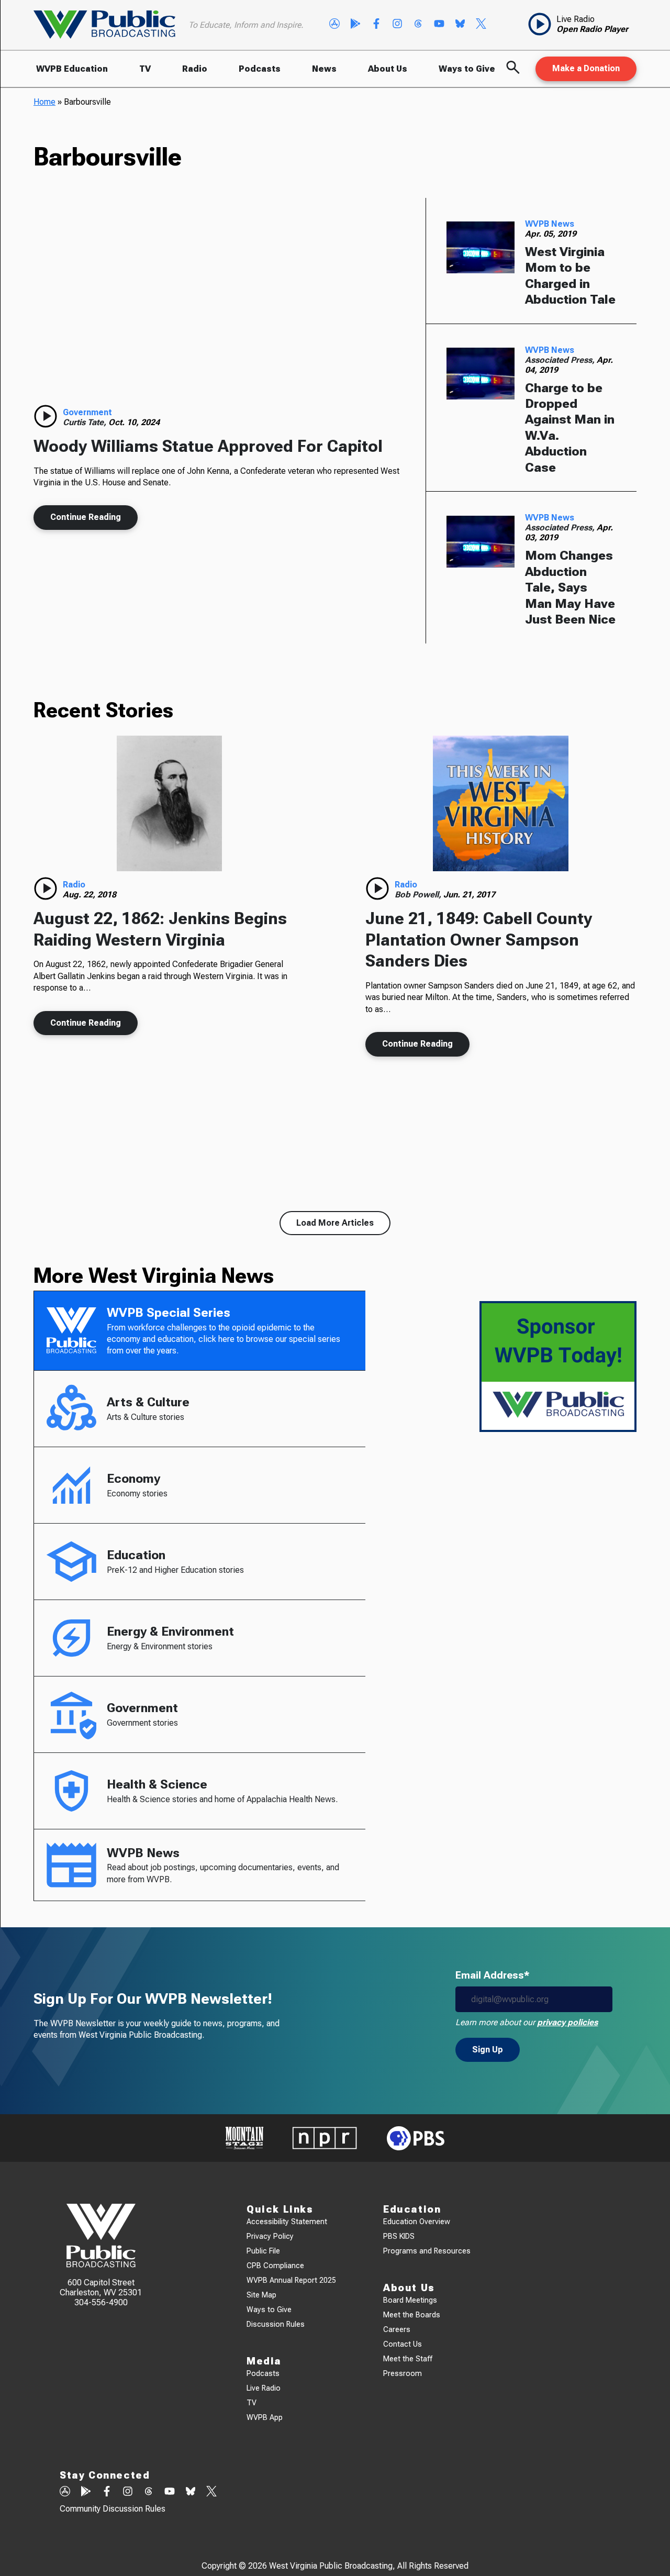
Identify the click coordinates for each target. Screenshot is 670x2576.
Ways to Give (467, 69)
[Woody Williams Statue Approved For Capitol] (219, 306)
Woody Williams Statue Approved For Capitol (208, 446)
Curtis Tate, (86, 422)
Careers (397, 2330)
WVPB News (550, 224)
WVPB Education (72, 69)
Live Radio (264, 2388)
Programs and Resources (427, 2251)
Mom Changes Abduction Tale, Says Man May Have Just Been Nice (570, 587)
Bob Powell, (419, 895)
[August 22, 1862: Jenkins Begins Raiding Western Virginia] (169, 803)
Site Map (261, 2295)
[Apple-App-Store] (334, 25)
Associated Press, (561, 360)
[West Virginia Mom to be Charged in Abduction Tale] (481, 248)
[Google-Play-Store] (355, 25)
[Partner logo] (244, 2138)
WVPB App (265, 2418)
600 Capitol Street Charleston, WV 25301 (101, 2288)
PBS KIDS (399, 2236)
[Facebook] (376, 25)
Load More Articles (335, 1223)
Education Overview (417, 2222)
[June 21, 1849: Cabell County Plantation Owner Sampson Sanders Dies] (501, 803)
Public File (263, 2251)
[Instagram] (397, 25)
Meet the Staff (408, 2359)
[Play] (46, 416)
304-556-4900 (101, 2302)
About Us (388, 69)
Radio (195, 69)
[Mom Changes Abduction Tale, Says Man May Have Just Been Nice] (481, 541)
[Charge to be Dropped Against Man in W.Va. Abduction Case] (481, 374)
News (324, 69)
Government (87, 412)
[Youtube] (439, 25)
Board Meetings (410, 2300)
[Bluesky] (460, 25)
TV (145, 69)
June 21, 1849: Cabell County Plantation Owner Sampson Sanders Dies (479, 940)
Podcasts (260, 69)
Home (44, 102)
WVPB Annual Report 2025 (291, 2280)
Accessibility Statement (287, 2222)
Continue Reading (86, 517)
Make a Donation (586, 68)
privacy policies (567, 2022)
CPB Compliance (275, 2266)
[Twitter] (481, 25)
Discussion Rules (276, 2324)
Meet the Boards (412, 2315)
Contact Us (403, 2344)
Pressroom (403, 2374)
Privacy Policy (270, 2236)
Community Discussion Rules (113, 2509)
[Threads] (418, 25)
